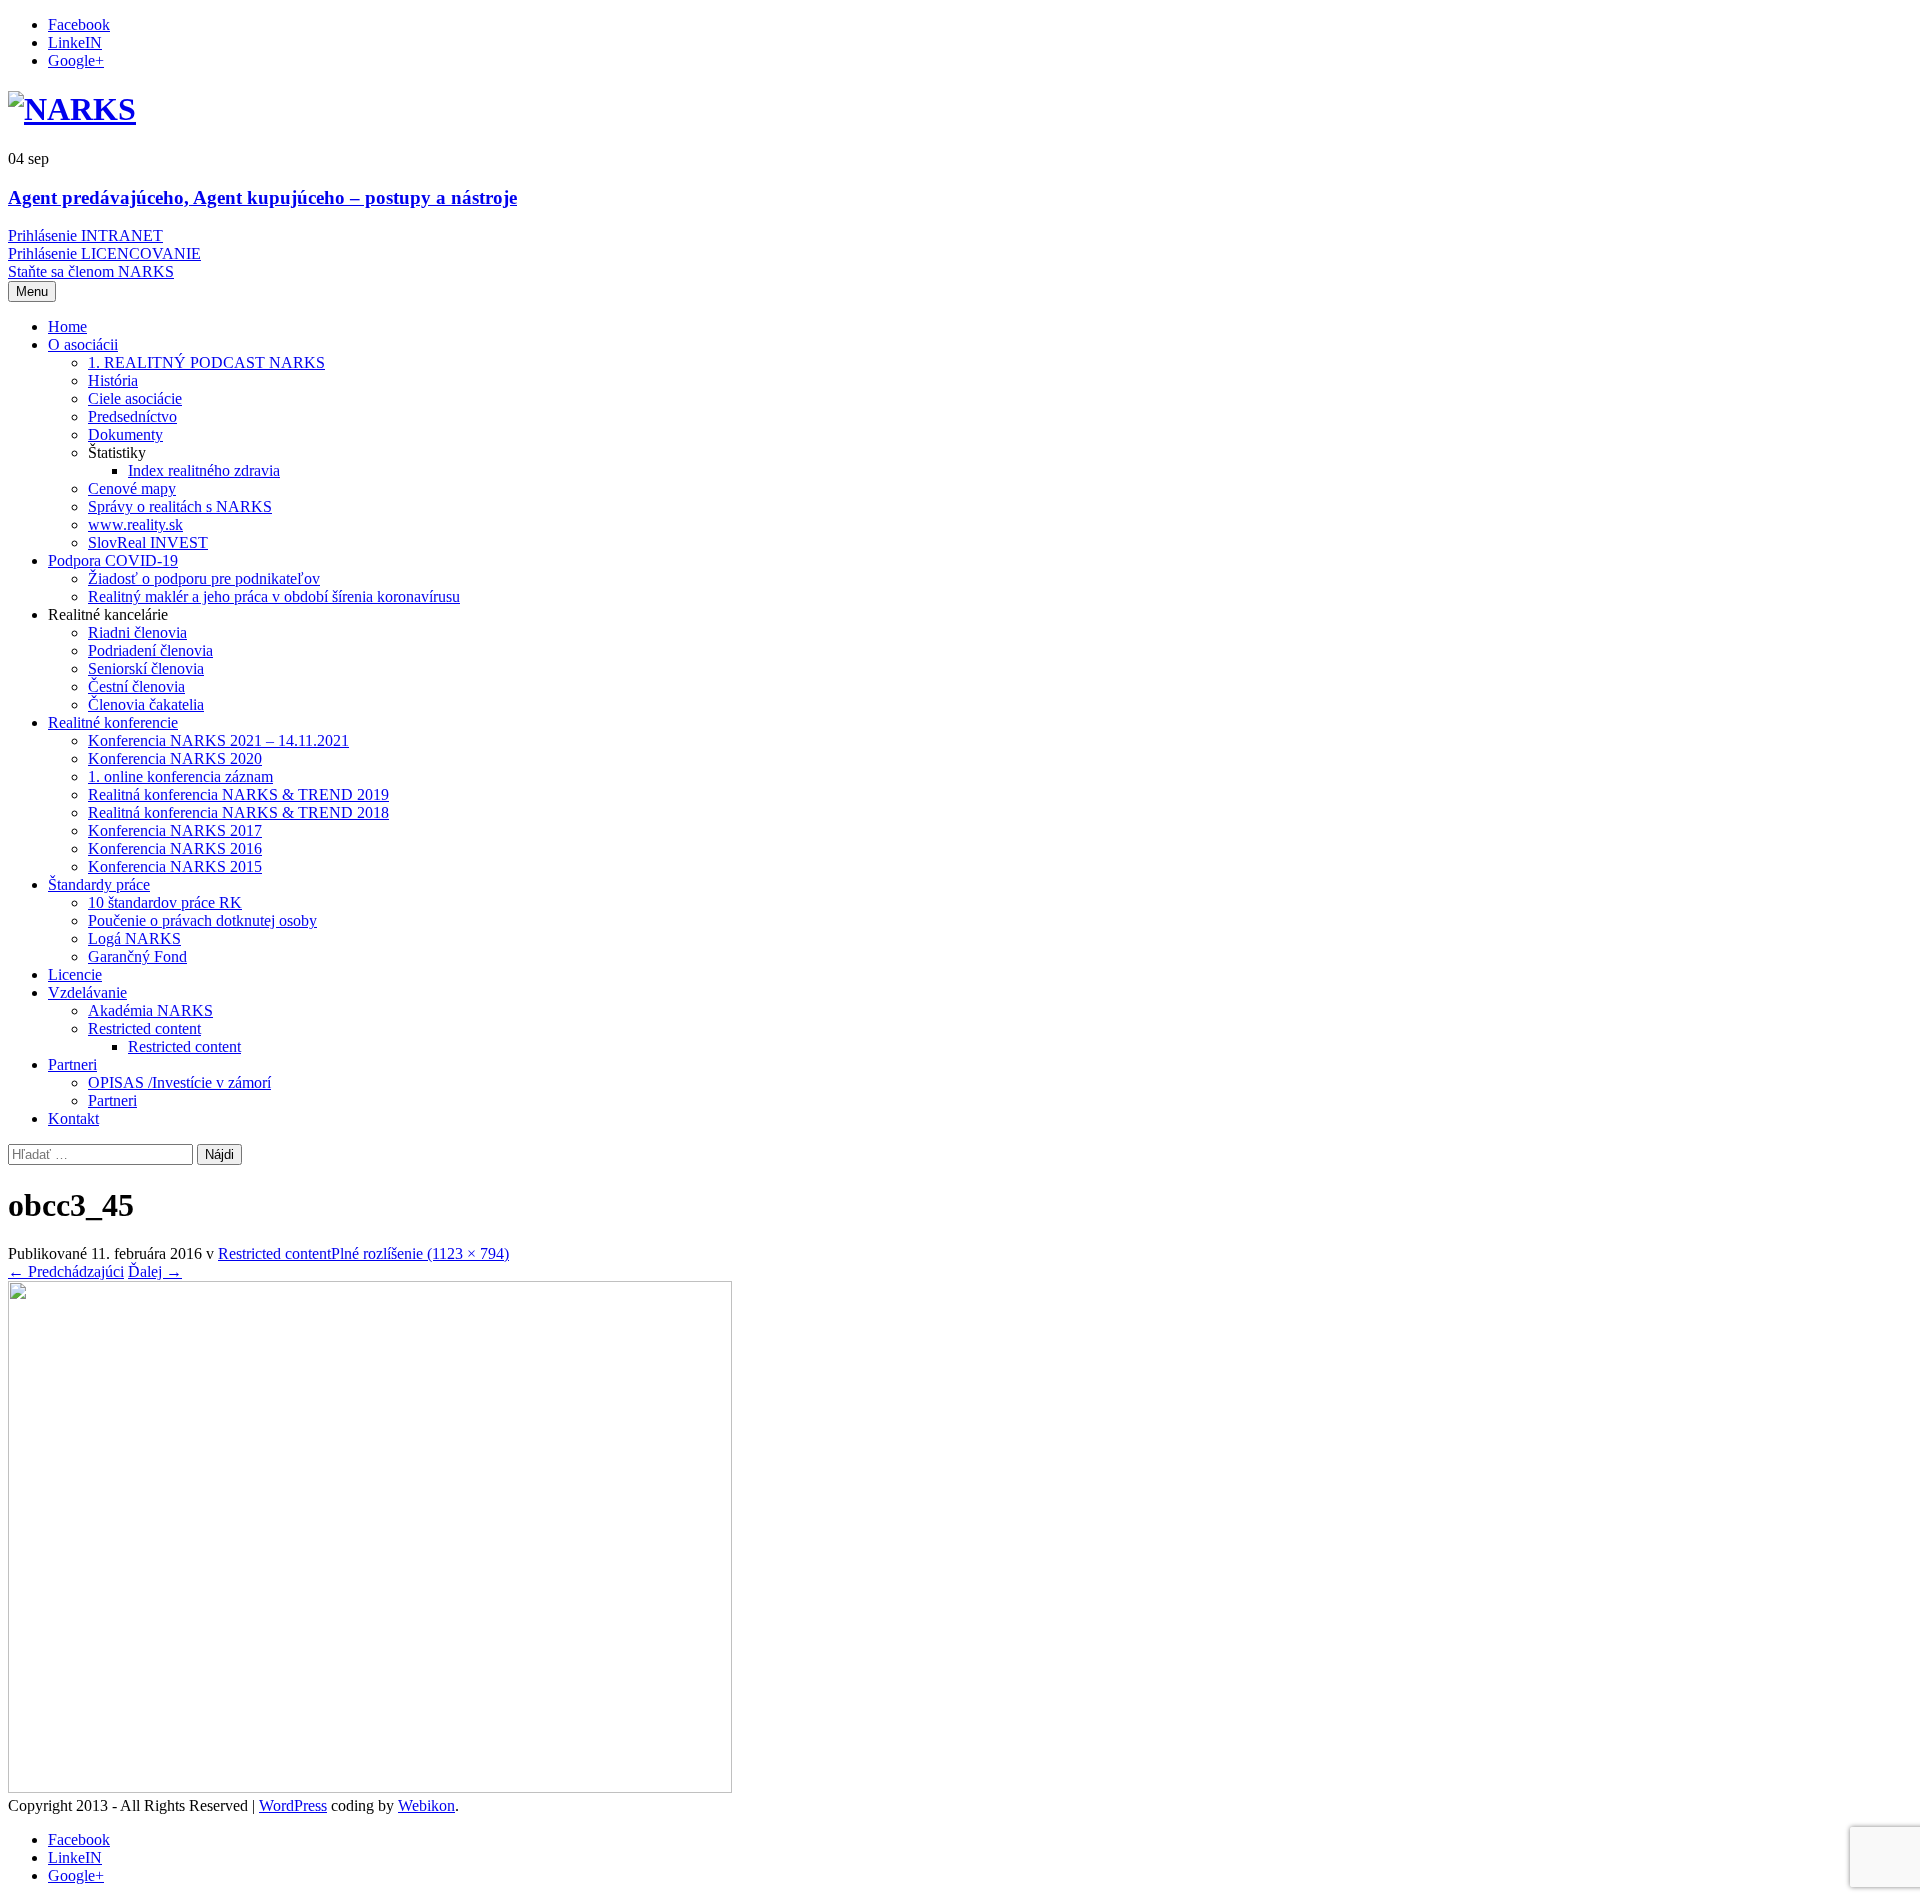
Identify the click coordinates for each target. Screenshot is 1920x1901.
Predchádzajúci (66, 1271)
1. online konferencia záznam (180, 776)
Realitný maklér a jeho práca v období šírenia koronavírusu (274, 596)
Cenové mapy (132, 488)
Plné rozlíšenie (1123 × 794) (420, 1253)
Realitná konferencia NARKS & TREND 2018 (238, 812)
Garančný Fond (137, 956)
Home (67, 326)
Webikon (426, 1805)
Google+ (76, 60)
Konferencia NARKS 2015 (175, 866)
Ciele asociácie (135, 398)
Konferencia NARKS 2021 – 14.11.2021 (218, 740)
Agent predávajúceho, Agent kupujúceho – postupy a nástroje (262, 197)
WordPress (293, 1805)
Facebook (79, 24)
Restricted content (144, 1028)
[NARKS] (72, 109)
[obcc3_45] (370, 1787)
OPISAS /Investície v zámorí (179, 1082)
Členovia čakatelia (146, 704)
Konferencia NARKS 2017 (175, 830)
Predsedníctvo (132, 416)
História (113, 380)
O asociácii (83, 344)
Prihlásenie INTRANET (85, 235)
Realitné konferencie (113, 722)
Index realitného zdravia (204, 470)
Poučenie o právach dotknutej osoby (202, 920)
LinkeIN (75, 42)
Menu (32, 291)
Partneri (72, 1064)
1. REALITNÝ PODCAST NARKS (206, 362)
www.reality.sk (135, 524)
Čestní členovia (136, 686)
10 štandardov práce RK (165, 902)
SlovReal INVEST (148, 542)
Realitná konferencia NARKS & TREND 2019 (238, 794)
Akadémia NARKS (150, 1010)
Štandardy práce (99, 884)
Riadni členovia (137, 632)
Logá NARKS (134, 938)
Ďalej (155, 1271)
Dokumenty (125, 434)
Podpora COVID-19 (113, 560)
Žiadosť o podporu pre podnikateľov (204, 578)
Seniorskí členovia (146, 668)
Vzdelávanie (87, 992)
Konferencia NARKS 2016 (175, 848)
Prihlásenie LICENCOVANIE (104, 253)
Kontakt (73, 1118)
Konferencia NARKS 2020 (175, 758)
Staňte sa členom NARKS (91, 271)
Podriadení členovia (150, 650)
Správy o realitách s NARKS (180, 506)
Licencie (75, 974)
